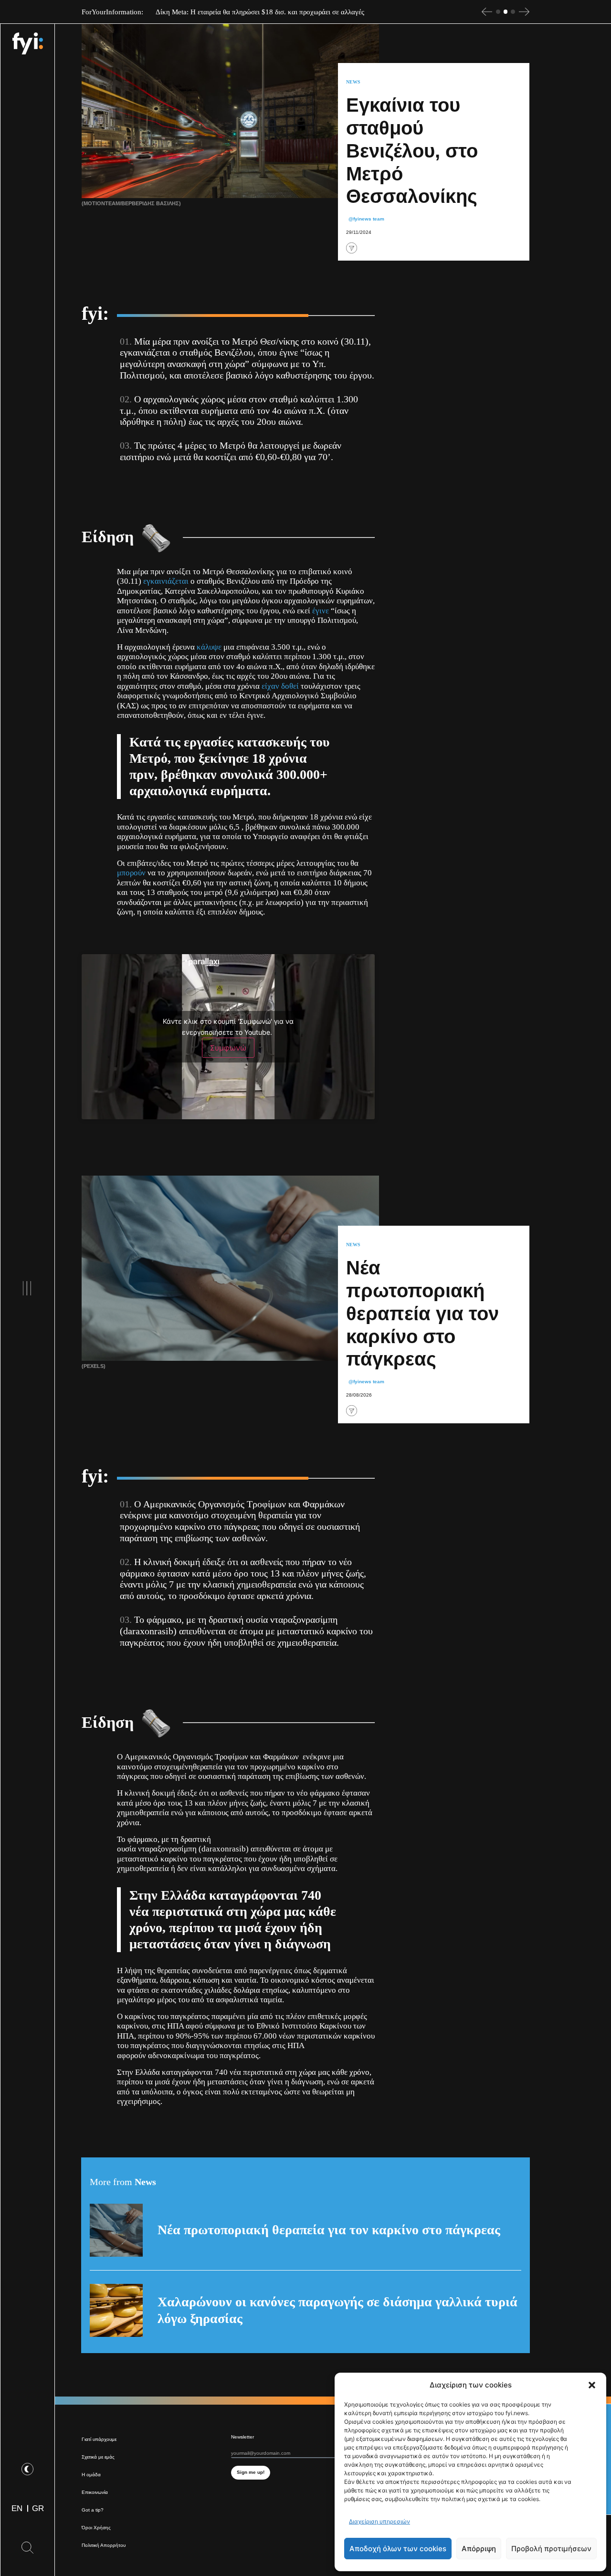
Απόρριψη (479, 2549)
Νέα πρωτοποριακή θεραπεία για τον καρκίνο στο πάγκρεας (329, 2230)
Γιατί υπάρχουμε (99, 2439)
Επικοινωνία (95, 2492)
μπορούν (131, 873)
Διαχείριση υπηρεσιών (379, 2521)
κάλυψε (209, 647)
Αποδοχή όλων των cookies (398, 2549)
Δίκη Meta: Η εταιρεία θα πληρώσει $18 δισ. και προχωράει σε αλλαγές (260, 12)
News (353, 82)
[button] (592, 2385)
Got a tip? (93, 2510)
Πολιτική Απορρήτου (104, 2545)
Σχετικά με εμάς (98, 2457)
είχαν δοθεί (280, 686)
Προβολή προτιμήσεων (551, 2549)
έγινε (321, 611)
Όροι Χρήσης (96, 2528)
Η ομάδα (91, 2475)
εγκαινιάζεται (166, 581)
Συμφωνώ (228, 1048)
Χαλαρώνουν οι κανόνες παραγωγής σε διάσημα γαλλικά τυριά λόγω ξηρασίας (337, 2310)
